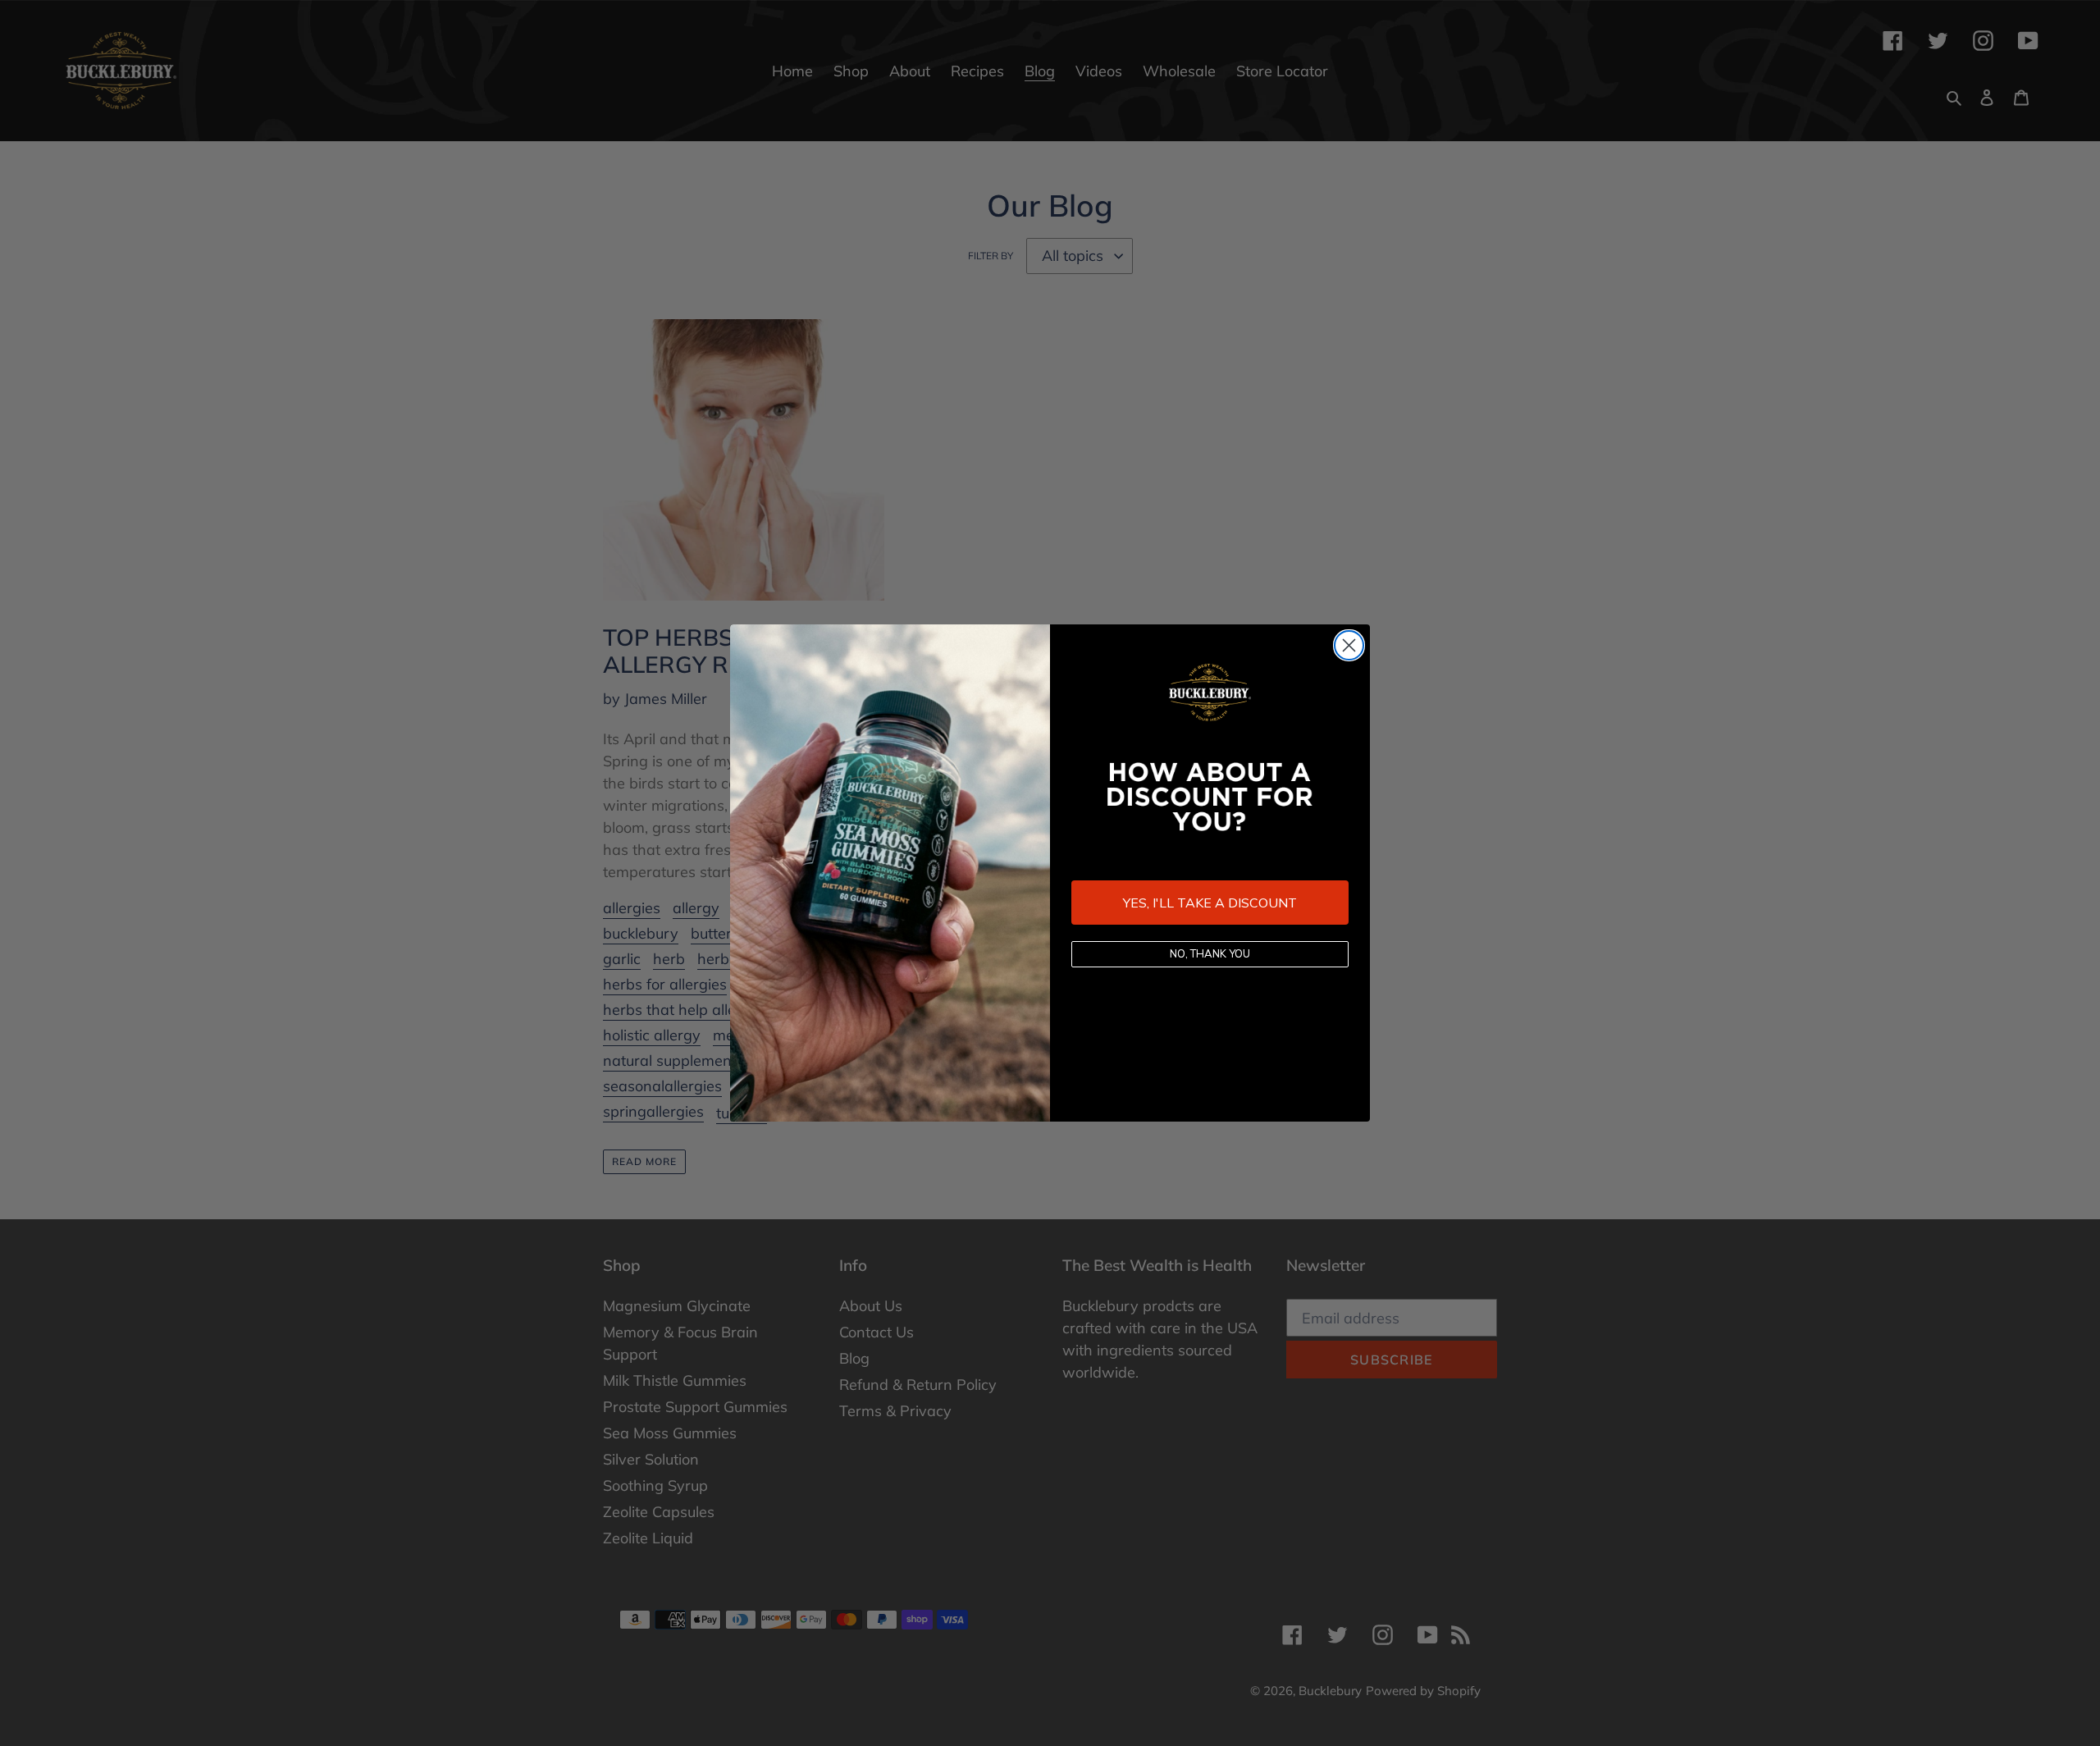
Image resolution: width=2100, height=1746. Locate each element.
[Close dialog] (1349, 645)
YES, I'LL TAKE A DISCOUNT (1210, 903)
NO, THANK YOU (1210, 953)
